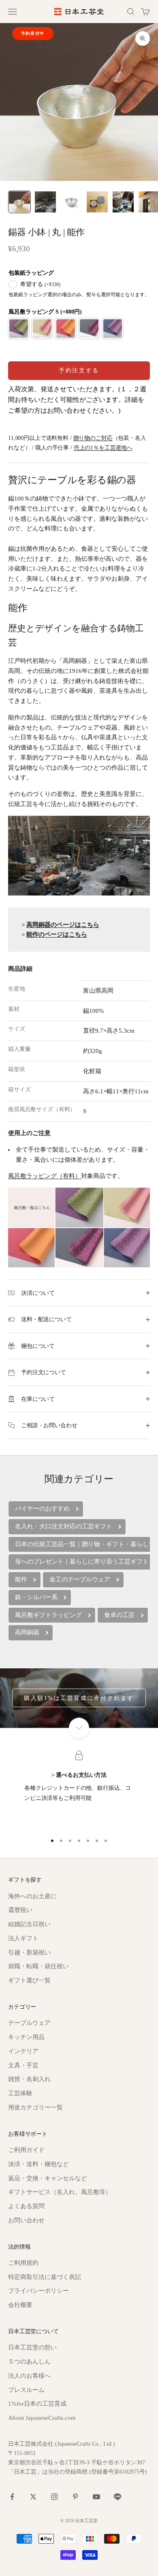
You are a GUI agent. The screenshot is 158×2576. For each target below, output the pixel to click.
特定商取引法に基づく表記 (45, 2277)
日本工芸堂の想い (32, 2347)
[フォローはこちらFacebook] (12, 2497)
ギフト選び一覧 (29, 1980)
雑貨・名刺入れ (29, 2079)
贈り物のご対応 (93, 438)
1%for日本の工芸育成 (37, 2404)
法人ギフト (23, 1938)
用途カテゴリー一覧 (35, 2107)
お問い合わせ (26, 2220)
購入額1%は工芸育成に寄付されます (79, 1698)
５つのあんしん (29, 2362)
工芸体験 (20, 2093)
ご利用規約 (23, 2263)
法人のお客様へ (29, 2376)
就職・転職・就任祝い (38, 1966)
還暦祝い (20, 1910)
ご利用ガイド (26, 2150)
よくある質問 (26, 2206)
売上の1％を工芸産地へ (103, 448)
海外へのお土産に (32, 1896)
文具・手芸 (23, 2065)
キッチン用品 (26, 2037)
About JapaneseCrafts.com (42, 2418)
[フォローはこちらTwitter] (33, 2497)
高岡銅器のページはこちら (63, 925)
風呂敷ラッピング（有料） (45, 1176)
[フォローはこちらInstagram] (54, 2497)
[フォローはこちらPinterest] (75, 2497)
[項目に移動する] (19, 202)
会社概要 (20, 2305)
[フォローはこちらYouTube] (96, 2497)
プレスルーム (26, 2390)
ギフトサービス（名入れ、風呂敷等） (60, 2192)
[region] (79, 1791)
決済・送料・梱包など (38, 2164)
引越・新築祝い (29, 1952)
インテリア (23, 2051)
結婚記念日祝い (29, 1924)
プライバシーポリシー (38, 2291)
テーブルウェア (29, 2023)
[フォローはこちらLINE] (117, 2497)
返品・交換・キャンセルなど (48, 2178)
